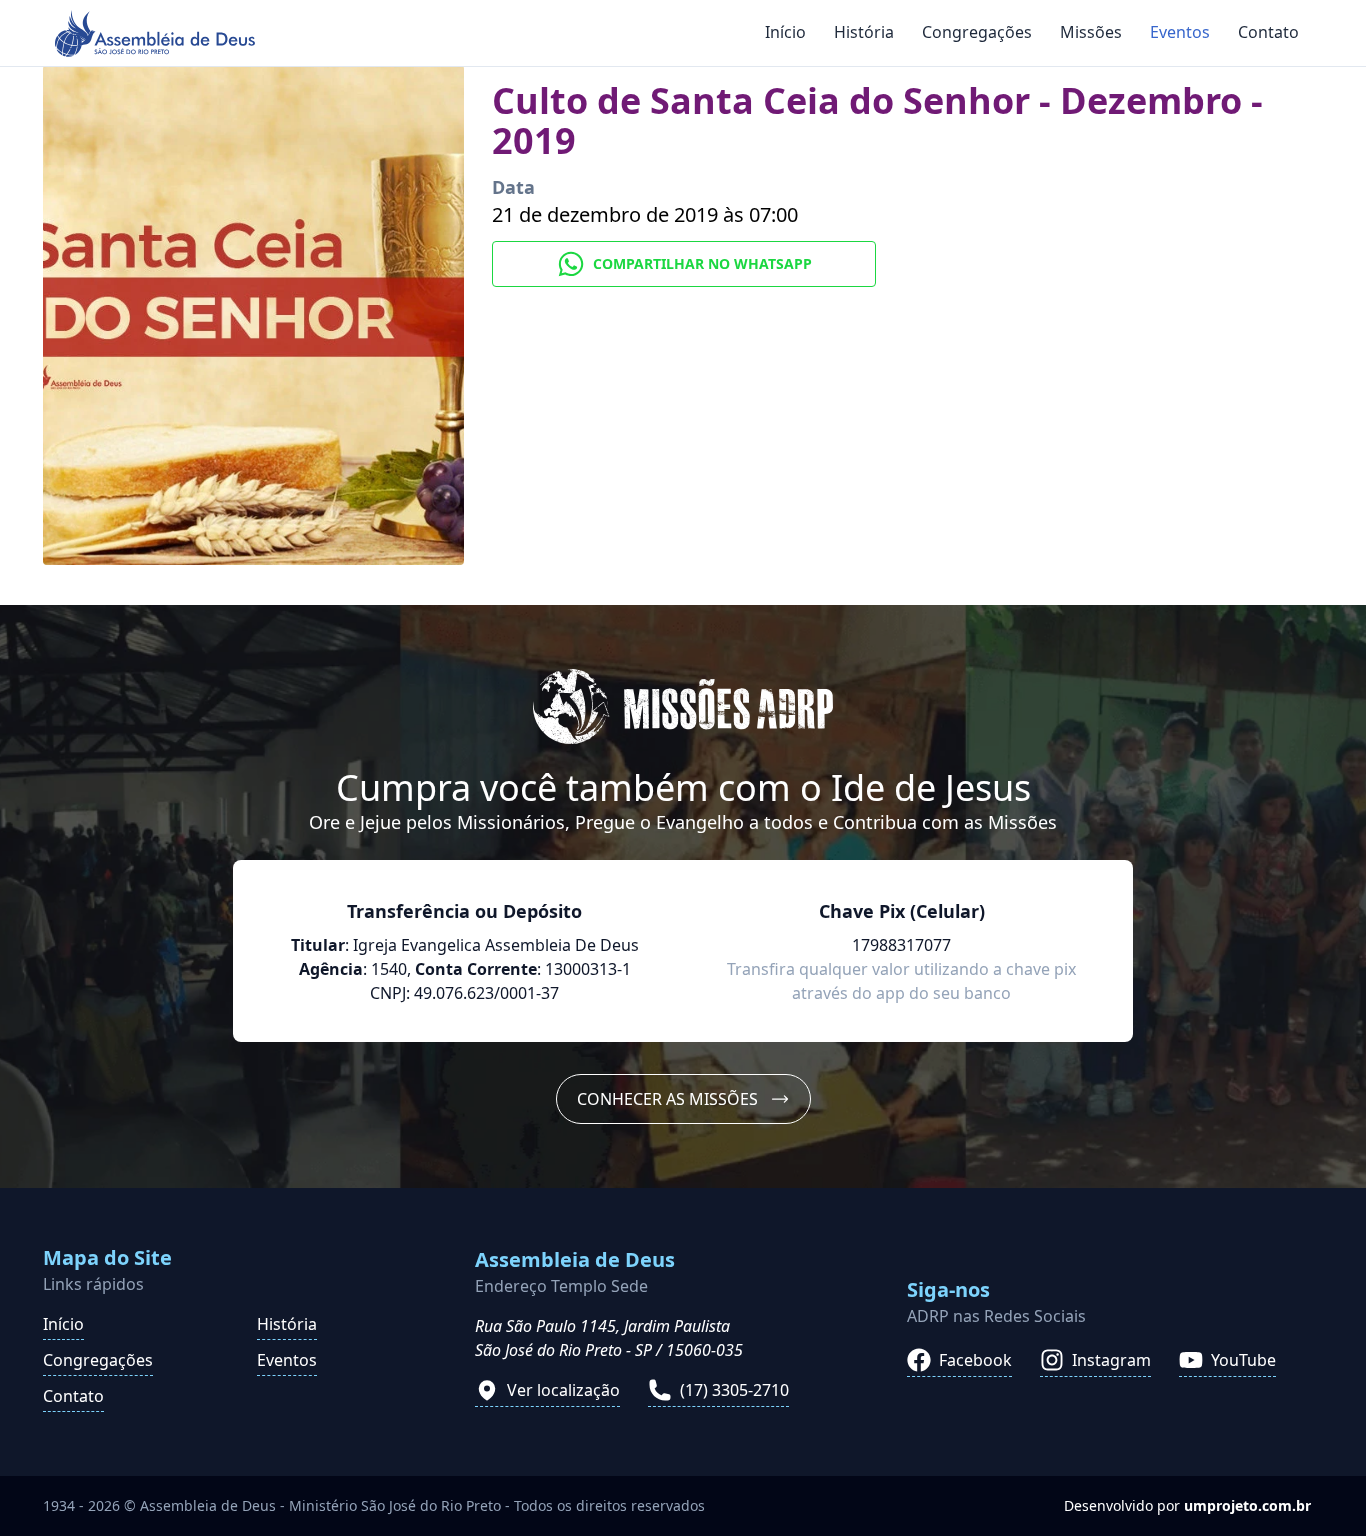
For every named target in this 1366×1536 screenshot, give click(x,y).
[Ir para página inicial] (155, 33)
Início (785, 32)
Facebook (975, 1360)
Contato (1268, 32)
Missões (1091, 32)
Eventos (1180, 32)
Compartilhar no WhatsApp (702, 263)
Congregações (977, 32)
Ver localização (563, 1390)
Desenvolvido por (1187, 1505)
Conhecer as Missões (667, 1099)
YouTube (1243, 1360)
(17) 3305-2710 (734, 1390)
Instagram (1111, 1360)
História (864, 32)
